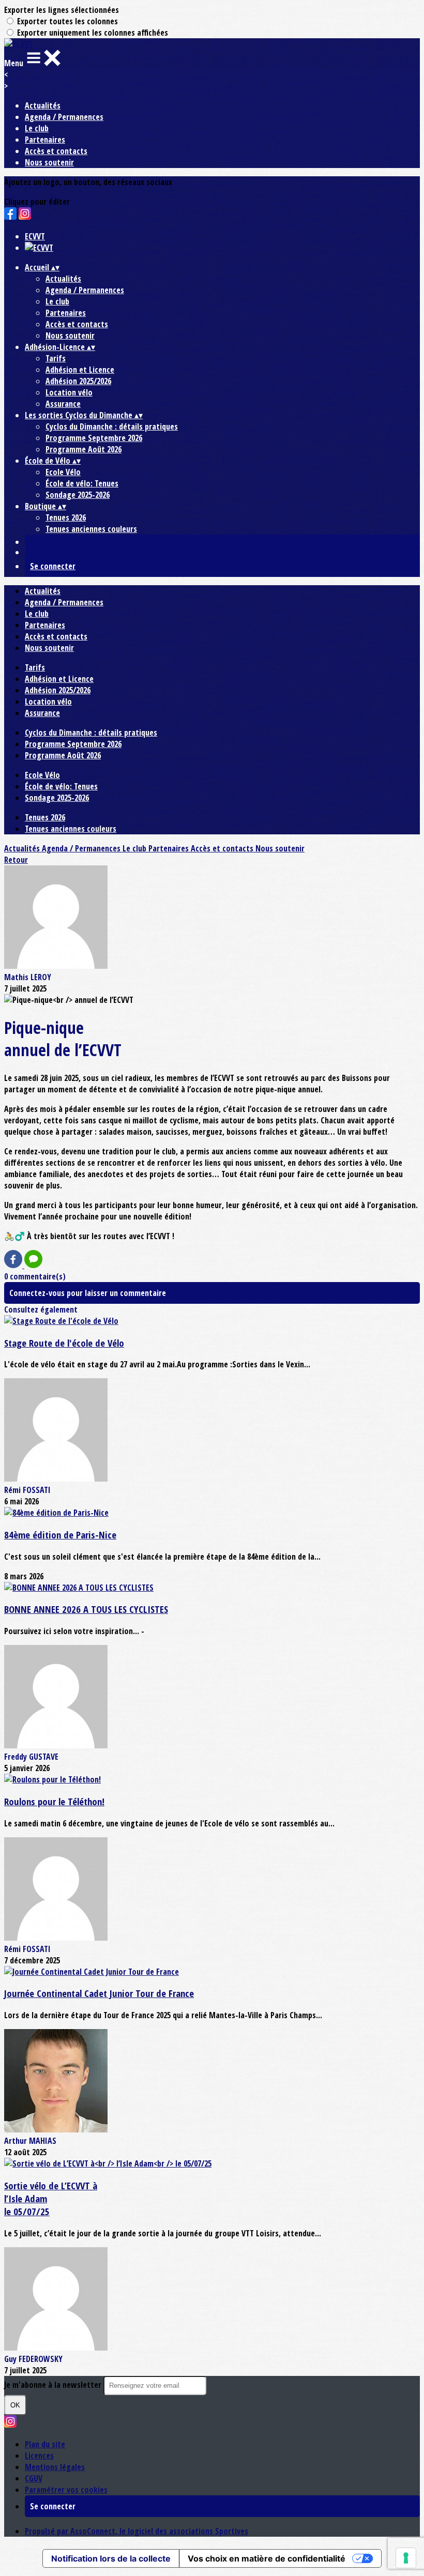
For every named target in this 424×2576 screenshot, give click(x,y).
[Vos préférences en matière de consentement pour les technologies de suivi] (406, 2558)
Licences (39, 2456)
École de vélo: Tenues (82, 483)
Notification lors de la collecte (111, 2558)
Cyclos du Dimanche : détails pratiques (112, 426)
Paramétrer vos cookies (66, 2490)
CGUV (34, 2478)
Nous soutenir (49, 162)
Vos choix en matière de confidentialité (267, 2558)
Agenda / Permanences (64, 117)
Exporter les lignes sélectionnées (62, 10)
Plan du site (45, 2444)
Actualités (43, 105)
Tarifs (56, 358)
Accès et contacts (56, 151)
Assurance (63, 404)
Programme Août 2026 (84, 449)
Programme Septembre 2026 (94, 438)
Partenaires (45, 140)
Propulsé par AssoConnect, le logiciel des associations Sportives (137, 2531)
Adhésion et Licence (80, 370)
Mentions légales (55, 2467)
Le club (37, 128)
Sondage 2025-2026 (78, 495)
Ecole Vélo (63, 472)
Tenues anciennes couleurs (91, 529)
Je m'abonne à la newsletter (54, 2385)
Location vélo (69, 392)
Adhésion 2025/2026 (78, 381)
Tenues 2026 (66, 517)
